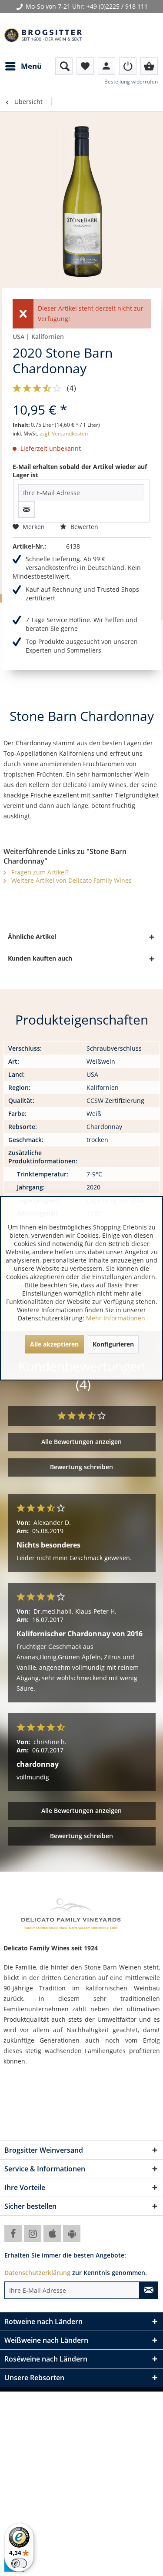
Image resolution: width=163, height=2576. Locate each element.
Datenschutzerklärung (37, 2273)
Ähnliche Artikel (32, 936)
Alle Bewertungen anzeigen (81, 1442)
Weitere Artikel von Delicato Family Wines (71, 880)
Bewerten (83, 527)
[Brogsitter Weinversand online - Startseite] (43, 35)
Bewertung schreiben (81, 1467)
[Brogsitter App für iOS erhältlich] (52, 2234)
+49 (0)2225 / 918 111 (117, 6)
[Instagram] (33, 2234)
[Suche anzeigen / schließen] (64, 66)
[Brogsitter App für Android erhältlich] (72, 2234)
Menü (31, 66)
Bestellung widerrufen (131, 82)
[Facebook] (13, 2234)
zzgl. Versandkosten (64, 434)
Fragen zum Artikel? (39, 872)
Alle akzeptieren (54, 1344)
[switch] (19, 2563)
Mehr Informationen (116, 1318)
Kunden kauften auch (40, 958)
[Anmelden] (128, 66)
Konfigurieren (113, 1344)
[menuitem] (23, 66)
